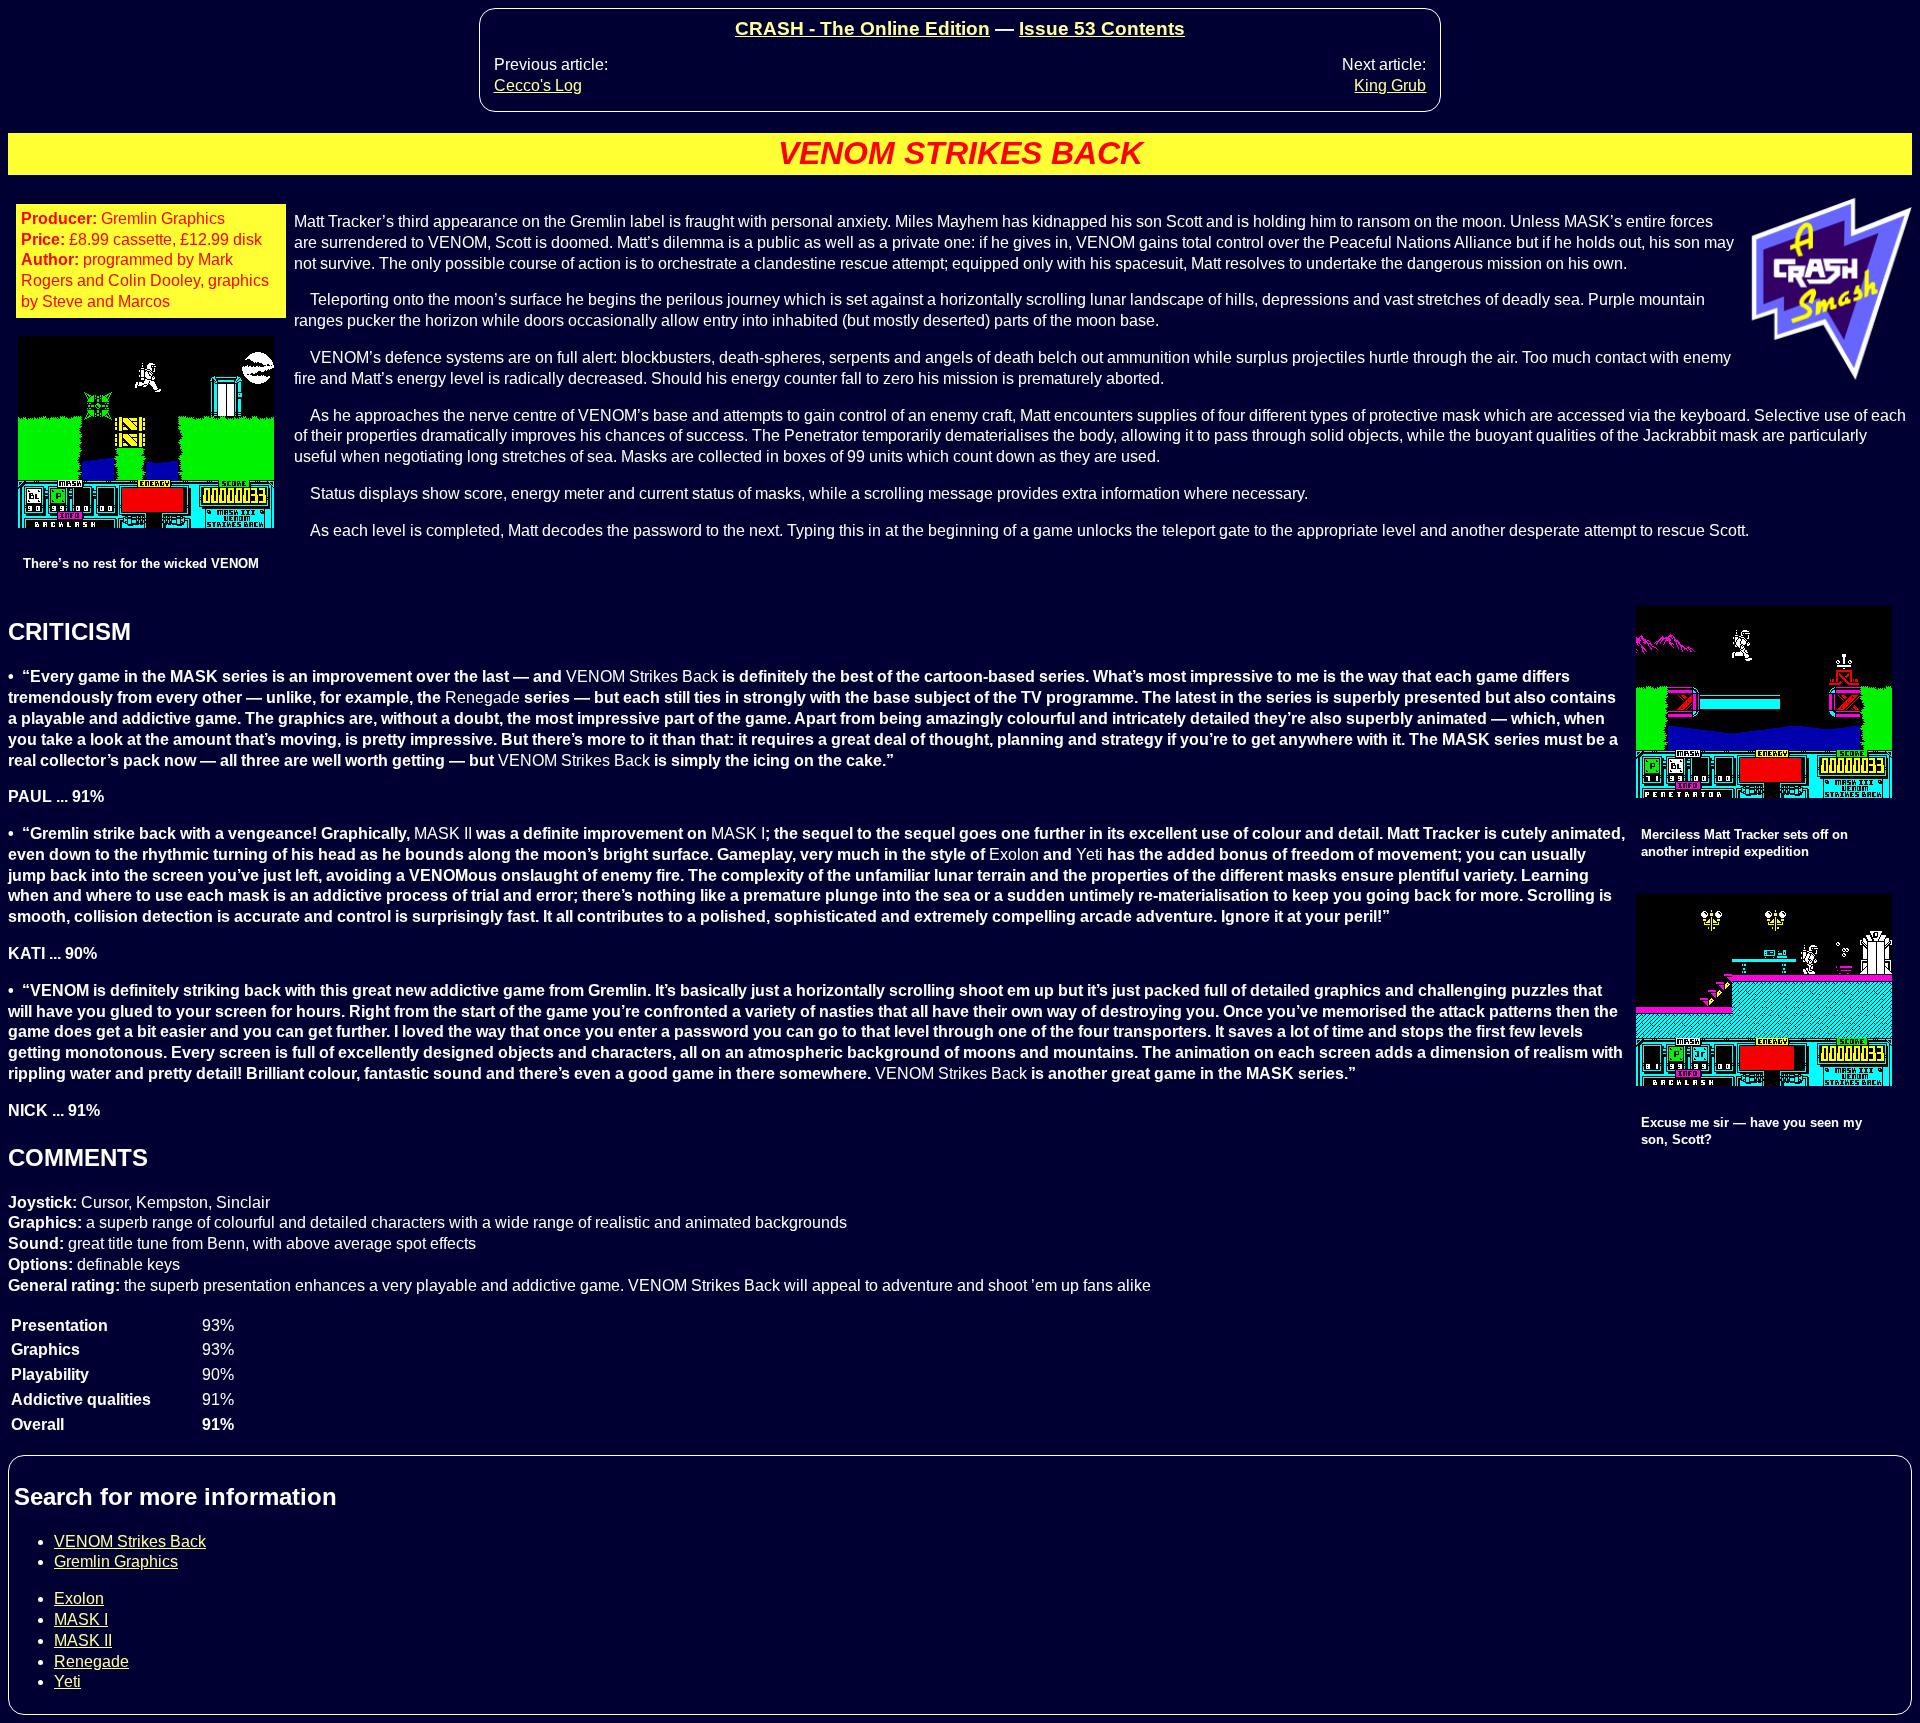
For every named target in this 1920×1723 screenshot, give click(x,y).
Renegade (91, 1661)
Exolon (79, 1598)
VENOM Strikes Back (130, 1541)
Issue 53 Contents (1102, 28)
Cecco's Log (538, 85)
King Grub (1390, 85)
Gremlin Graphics (116, 1561)
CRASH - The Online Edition (862, 28)
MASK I (81, 1619)
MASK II (83, 1640)
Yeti (67, 1681)
